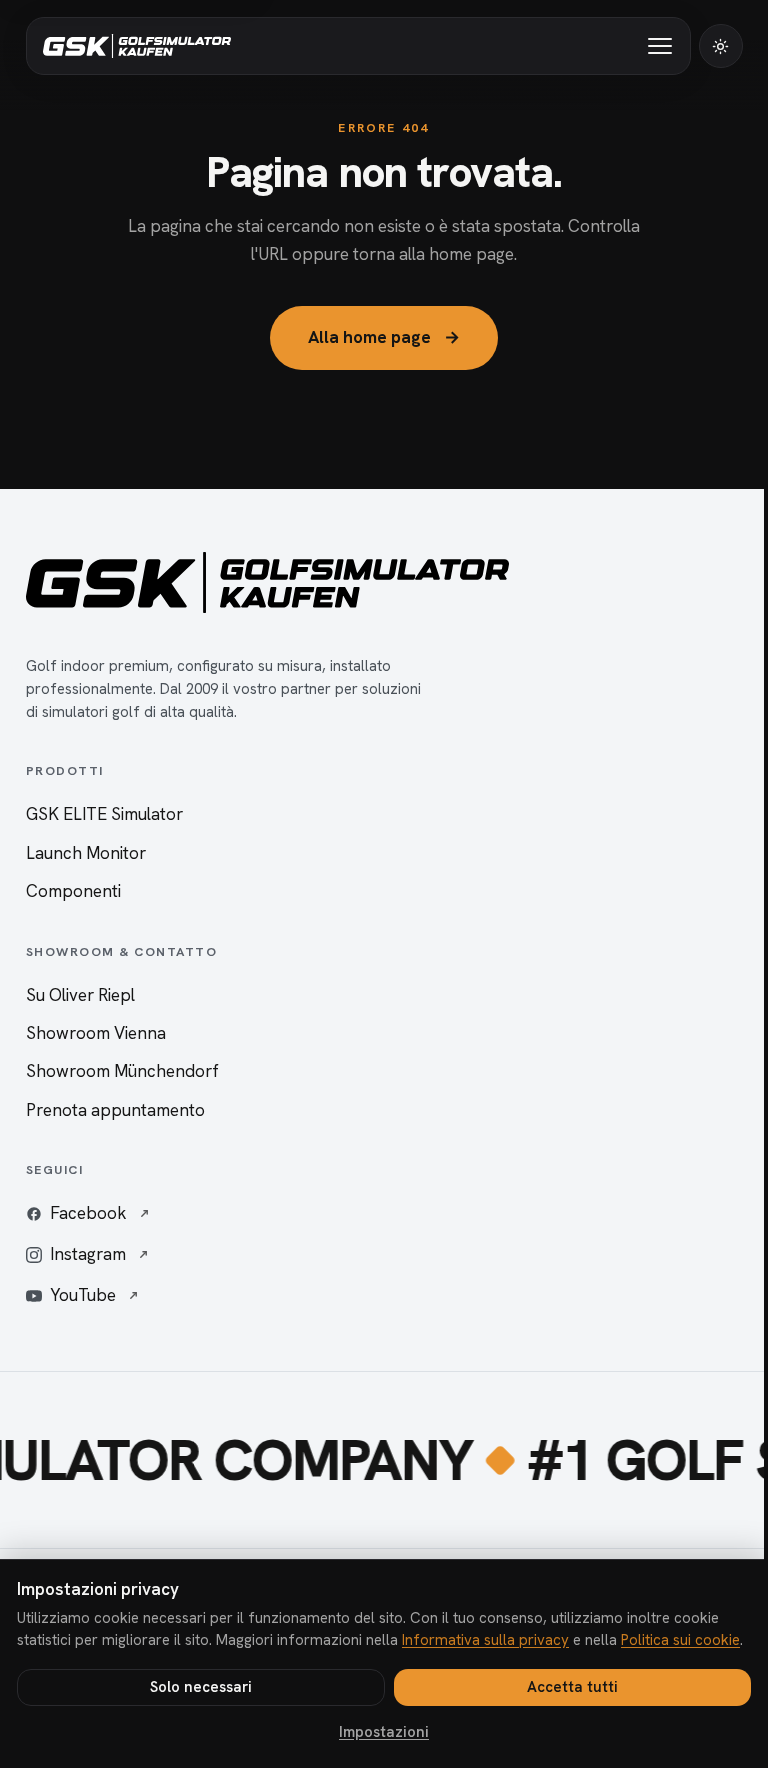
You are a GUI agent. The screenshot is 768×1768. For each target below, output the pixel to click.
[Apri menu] (658, 46)
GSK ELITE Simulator (104, 814)
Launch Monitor (86, 853)
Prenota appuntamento (115, 1110)
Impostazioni (384, 1732)
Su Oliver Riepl (80, 995)
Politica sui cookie (680, 1640)
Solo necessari (201, 1687)
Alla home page (384, 337)
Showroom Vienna (96, 1033)
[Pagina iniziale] (137, 46)
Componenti (73, 891)
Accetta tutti (572, 1687)
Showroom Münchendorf (122, 1071)
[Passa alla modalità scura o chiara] (721, 46)
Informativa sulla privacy (485, 1640)
